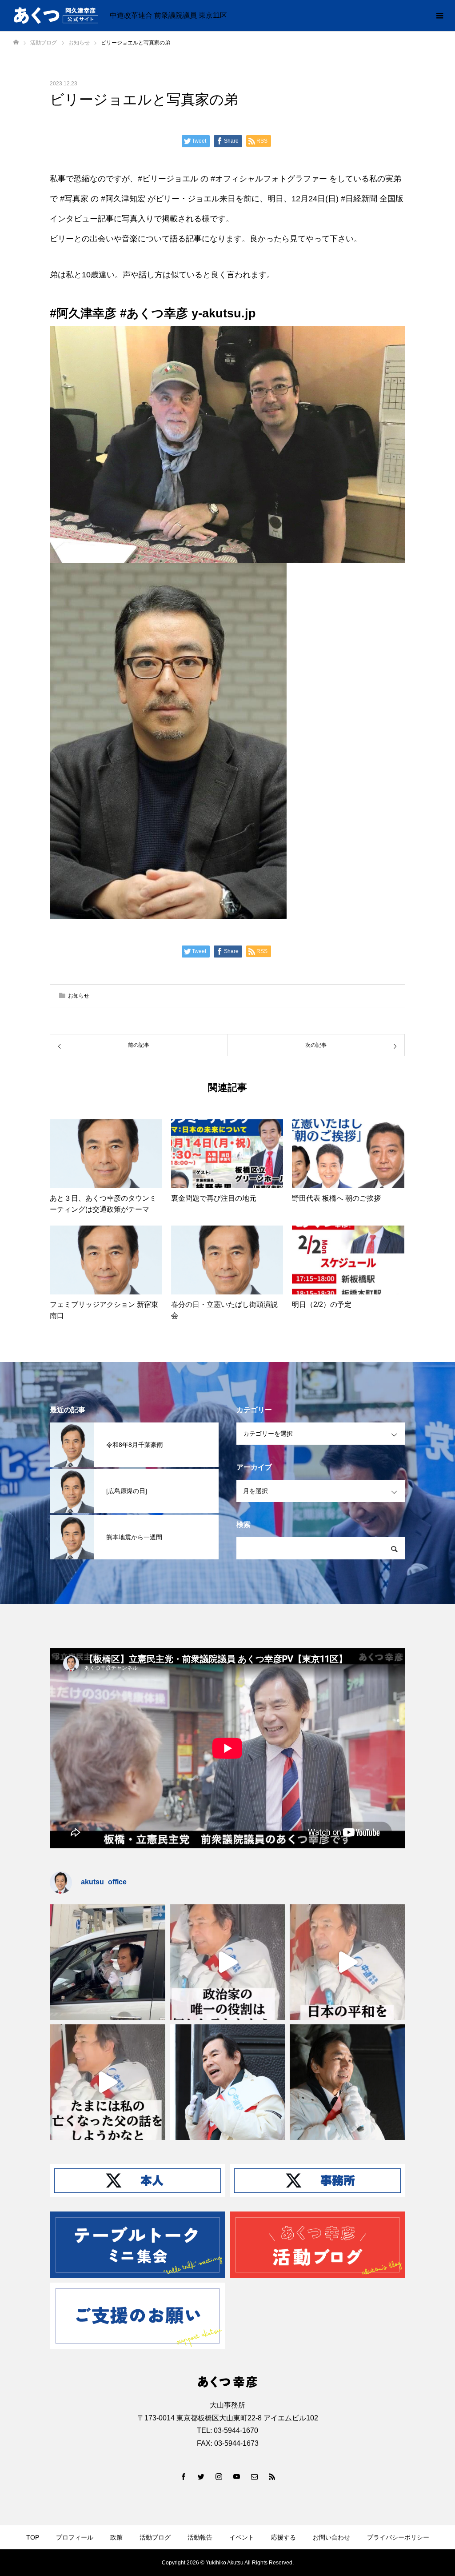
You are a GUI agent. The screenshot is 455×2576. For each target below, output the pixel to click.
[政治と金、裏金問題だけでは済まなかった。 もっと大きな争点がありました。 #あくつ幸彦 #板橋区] (347, 1962)
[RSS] (272, 2476)
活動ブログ (155, 2537)
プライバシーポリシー (398, 2537)
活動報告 (200, 2537)
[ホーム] (16, 42)
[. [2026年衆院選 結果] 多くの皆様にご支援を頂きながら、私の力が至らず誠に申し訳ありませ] (108, 1962)
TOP (33, 2537)
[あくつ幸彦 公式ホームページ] (56, 16)
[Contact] (254, 2476)
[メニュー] (439, 16)
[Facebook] (183, 2476)
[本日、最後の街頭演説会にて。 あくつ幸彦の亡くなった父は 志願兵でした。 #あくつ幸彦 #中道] (108, 2082)
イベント (242, 2537)
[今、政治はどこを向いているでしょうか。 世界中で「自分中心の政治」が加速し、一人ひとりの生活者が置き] (227, 2082)
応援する (283, 2537)
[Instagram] (219, 2476)
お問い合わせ (331, 2537)
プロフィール (75, 2537)
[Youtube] (236, 2476)
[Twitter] (201, 2476)
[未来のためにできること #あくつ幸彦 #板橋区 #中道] (227, 1962)
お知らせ (79, 996)
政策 (116, 2537)
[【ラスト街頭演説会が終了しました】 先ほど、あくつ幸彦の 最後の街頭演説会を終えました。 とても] (347, 2082)
